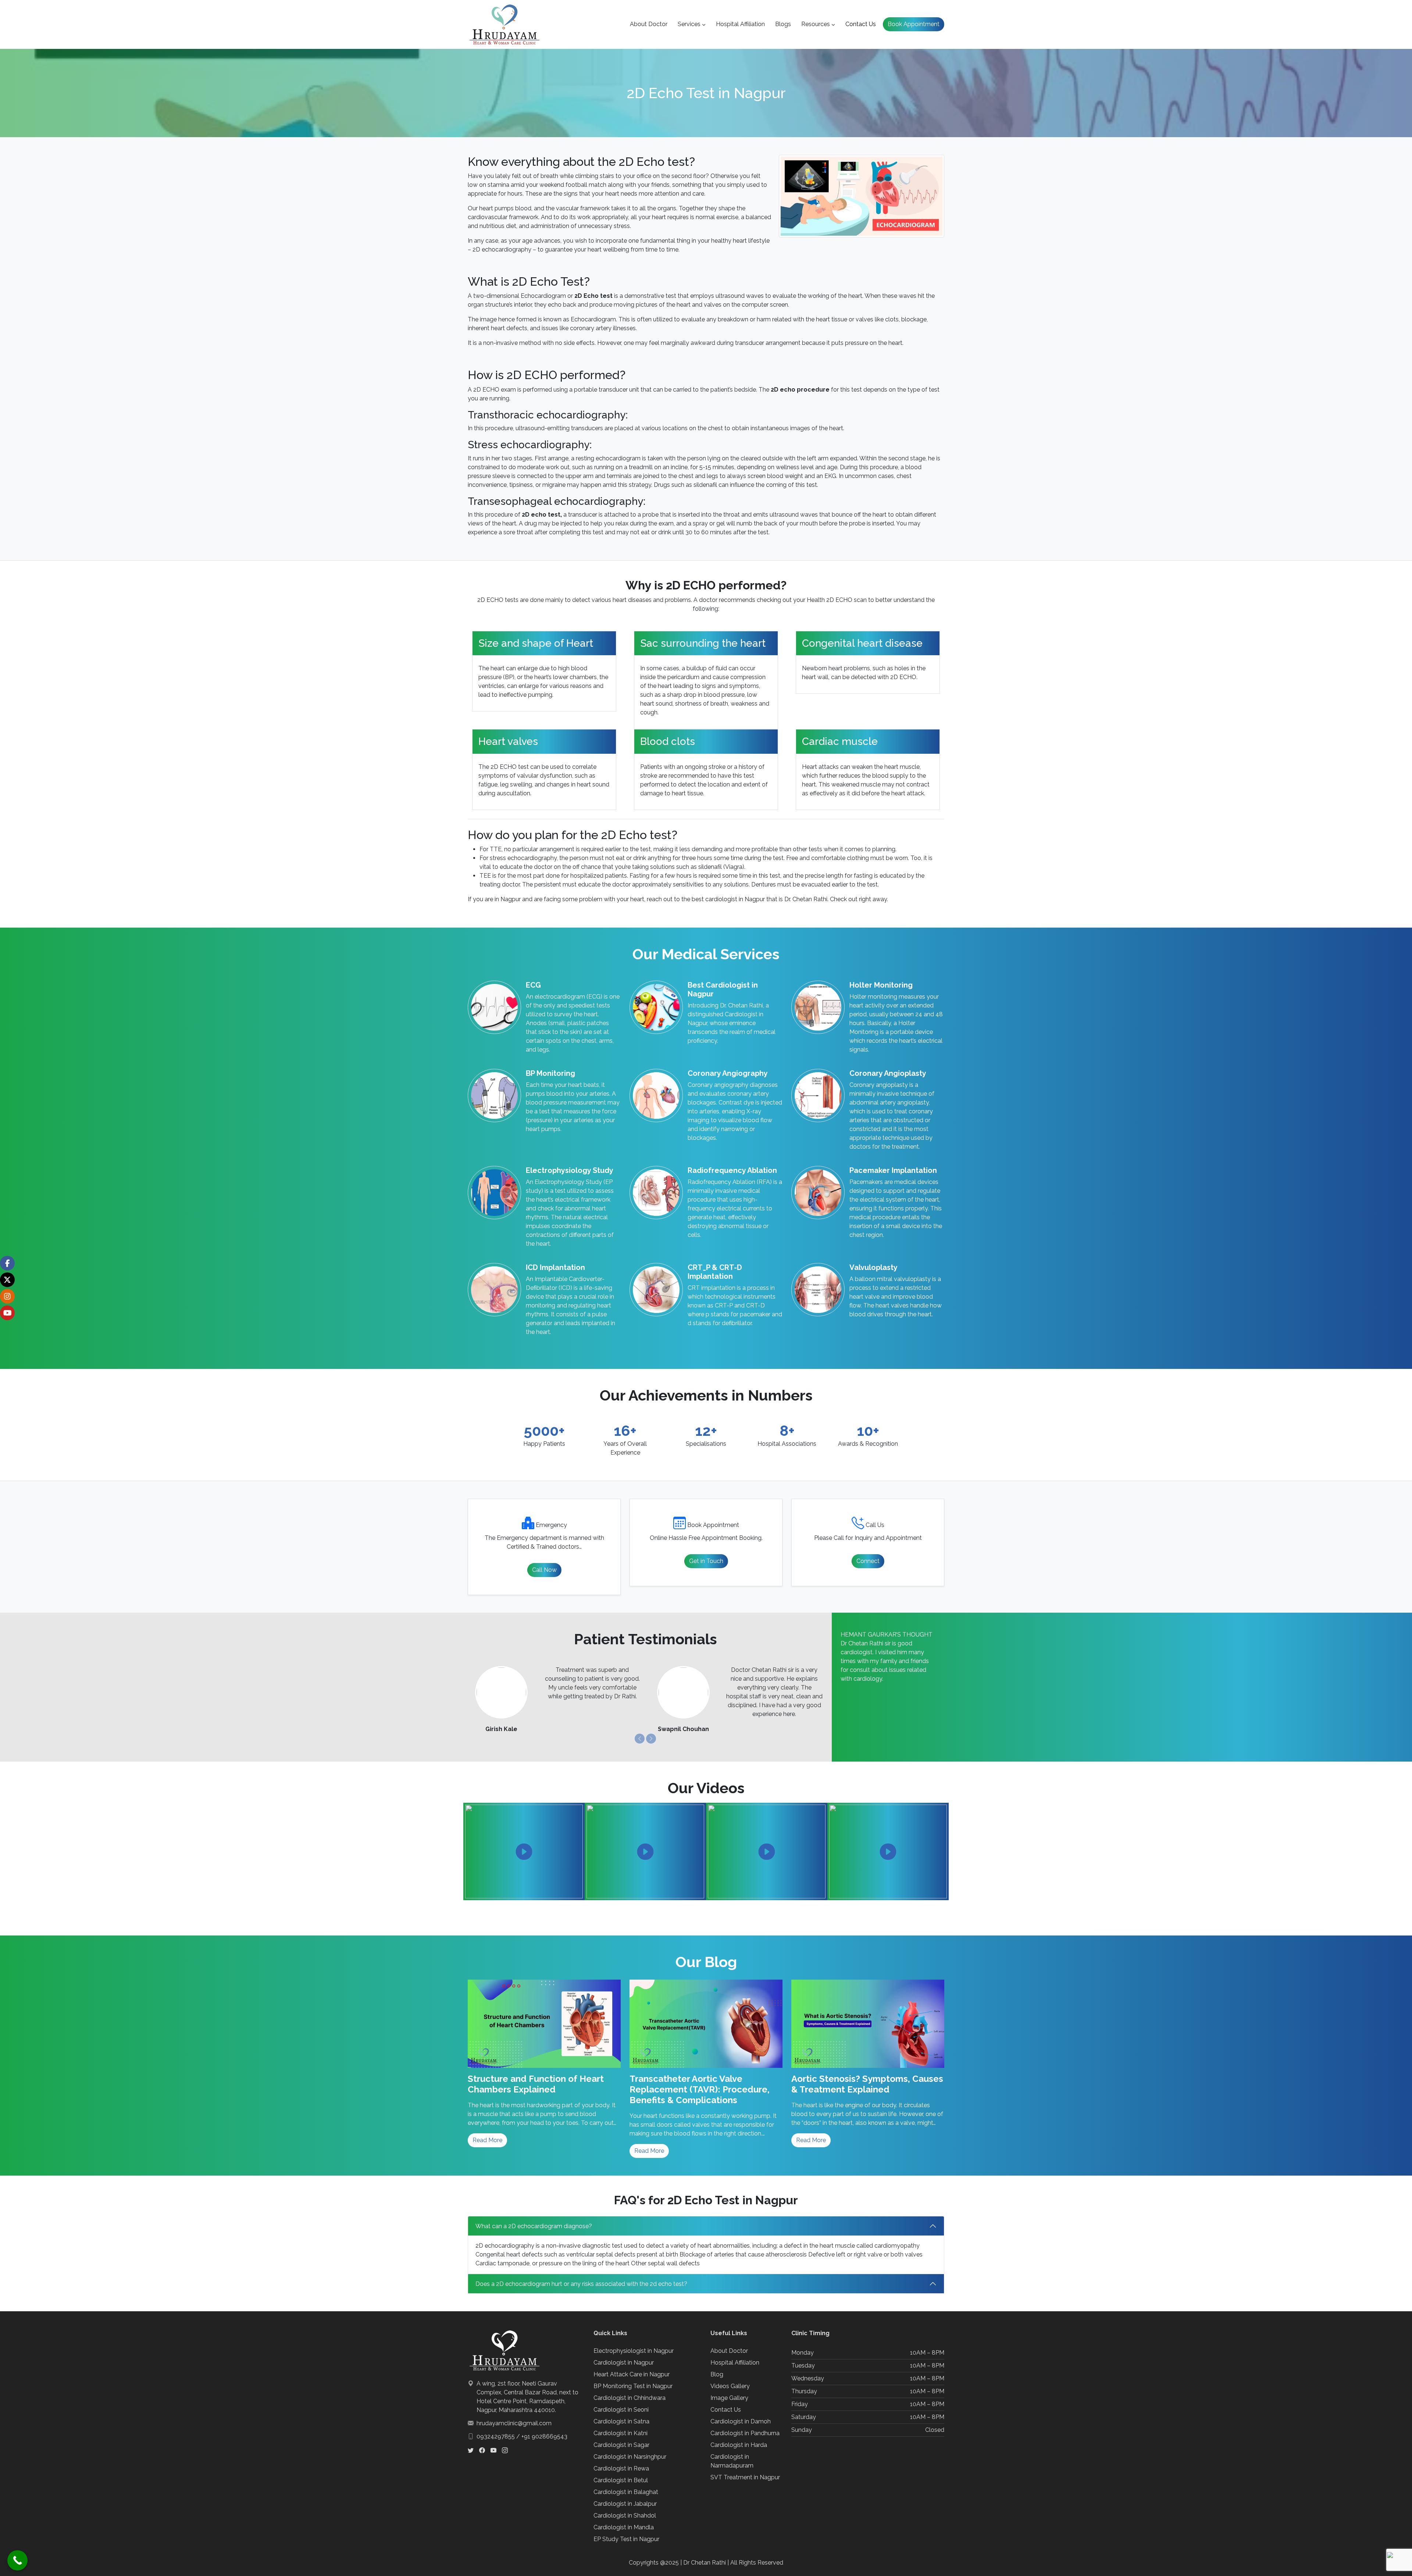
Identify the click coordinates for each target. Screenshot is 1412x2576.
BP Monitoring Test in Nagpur (633, 2386)
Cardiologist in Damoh (741, 2421)
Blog (717, 2374)
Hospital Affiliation (740, 24)
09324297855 (496, 2436)
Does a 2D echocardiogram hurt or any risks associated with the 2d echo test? (581, 2284)
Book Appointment (914, 24)
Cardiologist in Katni (621, 2433)
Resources (816, 24)
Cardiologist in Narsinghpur (630, 2457)
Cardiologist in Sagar (621, 2445)
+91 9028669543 (544, 2436)
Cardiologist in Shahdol (625, 2516)
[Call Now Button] (17, 2560)
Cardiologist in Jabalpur (625, 2504)
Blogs (783, 24)
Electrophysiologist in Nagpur (634, 2351)
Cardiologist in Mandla (624, 2527)
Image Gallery (729, 2398)
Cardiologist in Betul (621, 2480)
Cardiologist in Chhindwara (630, 2398)
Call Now (544, 1570)
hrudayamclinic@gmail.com (514, 2423)
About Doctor (649, 24)
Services (689, 24)
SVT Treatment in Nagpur (745, 2477)
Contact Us (861, 24)
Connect (868, 1561)
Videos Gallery (730, 2386)
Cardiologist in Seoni (621, 2410)
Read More (487, 2140)
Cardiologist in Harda (739, 2445)
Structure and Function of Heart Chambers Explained (536, 2084)
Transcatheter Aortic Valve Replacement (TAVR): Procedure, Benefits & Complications (700, 2090)
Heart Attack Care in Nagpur (632, 2374)
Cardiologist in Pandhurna (745, 2433)
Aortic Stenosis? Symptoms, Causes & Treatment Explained (867, 2084)
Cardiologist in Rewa (621, 2468)
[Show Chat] (1390, 2554)
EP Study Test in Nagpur (626, 2539)
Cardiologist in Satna (621, 2421)
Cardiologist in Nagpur (624, 2363)
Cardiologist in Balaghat (626, 2492)
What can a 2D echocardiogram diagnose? (534, 2226)
